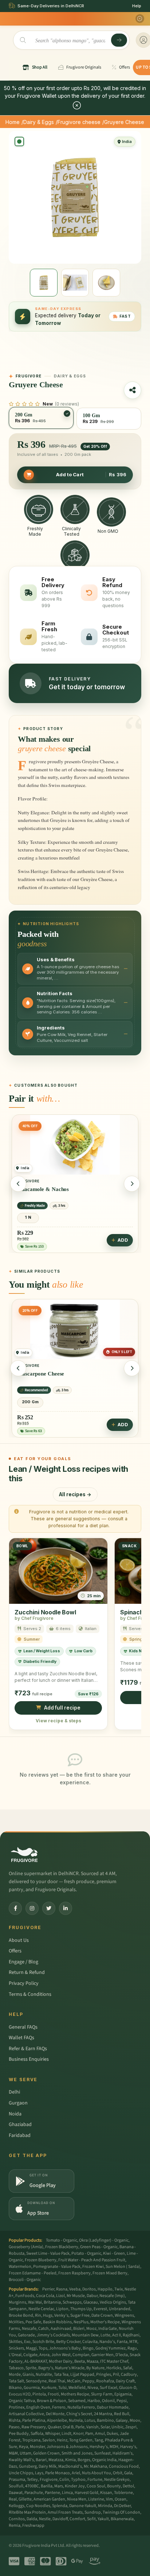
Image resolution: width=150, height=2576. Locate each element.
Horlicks (114, 2368)
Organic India (104, 2460)
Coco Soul (96, 2486)
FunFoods (25, 2296)
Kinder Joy (75, 2486)
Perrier (48, 2289)
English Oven (38, 2407)
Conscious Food (124, 2466)
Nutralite (44, 2375)
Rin (38, 2315)
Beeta (80, 2361)
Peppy (88, 2381)
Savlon (49, 2440)
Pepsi (122, 2401)
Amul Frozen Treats (65, 2512)
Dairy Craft (125, 2381)
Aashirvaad (61, 2329)
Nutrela (76, 2420)
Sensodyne (36, 2381)
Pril (116, 2375)
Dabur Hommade (113, 2407)
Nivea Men (77, 2499)
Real (13, 2499)
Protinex (17, 2407)
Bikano (15, 2388)
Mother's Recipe (105, 2322)
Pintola (39, 2394)
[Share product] (133, 390)
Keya (23, 2447)
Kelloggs (17, 2506)
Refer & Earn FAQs (28, 2049)
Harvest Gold (86, 2493)
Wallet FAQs (21, 2038)
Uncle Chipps (21, 2473)
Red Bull (122, 2414)
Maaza (92, 2361)
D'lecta (122, 2355)
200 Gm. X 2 (35, 1402)
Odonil (108, 2401)
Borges (84, 2460)
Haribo (94, 2401)
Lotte (105, 2335)
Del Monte (55, 2414)
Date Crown (102, 2315)
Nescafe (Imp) (112, 2296)
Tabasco (16, 2368)
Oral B (68, 2427)
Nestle (45, 2519)
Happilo (105, 2289)
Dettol (128, 2486)
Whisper (52, 2434)
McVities (16, 2322)
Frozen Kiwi (93, 2267)
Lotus (90, 2420)
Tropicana (31, 2440)
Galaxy (122, 2420)
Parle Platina (34, 2420)
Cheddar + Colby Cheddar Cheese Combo (67, 1374)
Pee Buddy (19, 2434)
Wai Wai (35, 2302)
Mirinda (105, 2506)
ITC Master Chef (114, 2361)
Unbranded (120, 2309)
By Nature (95, 2368)
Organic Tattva (22, 2401)
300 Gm (30, 1219)
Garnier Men (102, 2355)
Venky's (61, 2315)
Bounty (114, 2486)
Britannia (52, 2302)
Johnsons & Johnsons (67, 2447)
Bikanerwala (122, 2519)
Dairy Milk (48, 2466)
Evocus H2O (20, 2394)
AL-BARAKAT (36, 2361)
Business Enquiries (29, 2059)
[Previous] (18, 1184)
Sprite (31, 2368)
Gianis (28, 2375)
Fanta (122, 2342)
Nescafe (29, 2329)
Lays (39, 2473)
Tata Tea (61, 2375)
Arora (44, 2355)
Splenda (60, 2506)
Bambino (105, 2420)
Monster (37, 2447)
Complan (81, 2355)
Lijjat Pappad (82, 2375)
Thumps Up (81, 2309)
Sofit (91, 2519)
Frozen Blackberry (62, 2247)
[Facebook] (15, 1908)
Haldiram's (123, 2453)
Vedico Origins (113, 2302)
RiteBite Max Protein (27, 2512)
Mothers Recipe (75, 2394)
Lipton (62, 2309)
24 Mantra (103, 2414)
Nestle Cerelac (41, 2309)
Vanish (92, 2427)
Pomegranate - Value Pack (57, 2267)
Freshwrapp (33, 2525)
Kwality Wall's (21, 2460)
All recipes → (75, 1494)
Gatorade (26, 2335)
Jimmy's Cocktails (53, 2335)
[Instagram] (32, 1908)
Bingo (88, 2348)
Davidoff (60, 2519)
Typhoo (78, 2480)
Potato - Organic (86, 2253)
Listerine (96, 2499)
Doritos (89, 2289)
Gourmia (32, 2388)
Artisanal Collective (26, 2414)
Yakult (103, 2519)
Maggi (31, 2348)
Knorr (78, 2434)
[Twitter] (49, 1908)
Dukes (112, 2434)
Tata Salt (16, 2381)
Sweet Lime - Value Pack (48, 2253)
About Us (19, 1940)
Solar (105, 2427)
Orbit (118, 2473)
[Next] (132, 1184)
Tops (43, 2348)
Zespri (131, 2427)
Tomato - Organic (62, 2240)
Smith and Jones (77, 2453)
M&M (13, 2453)
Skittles (15, 2342)
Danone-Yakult (83, 2506)
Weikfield (77, 2388)
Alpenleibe (57, 2420)
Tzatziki (27, 1191)
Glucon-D (128, 2388)
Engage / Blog (23, 1962)
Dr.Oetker (122, 2506)
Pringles (104, 2375)
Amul (100, 2434)
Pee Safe (33, 2322)
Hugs (48, 2315)
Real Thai (57, 2381)
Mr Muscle (76, 2296)
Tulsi (62, 2388)
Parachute (34, 2493)
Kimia (70, 2460)
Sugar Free (80, 2315)
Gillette (25, 2499)
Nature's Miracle (70, 2368)
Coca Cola (45, 2296)
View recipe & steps (58, 1720)
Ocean (121, 2499)
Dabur (92, 2296)
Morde (15, 2375)
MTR (133, 2342)
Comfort (77, 2519)
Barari (41, 2460)
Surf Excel (108, 2388)
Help (137, 6)
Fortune (95, 2480)
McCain (74, 2381)
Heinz (62, 2440)
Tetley (32, 2480)
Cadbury (129, 2375)
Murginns (17, 2302)
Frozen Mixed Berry (110, 2273)
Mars (59, 2486)
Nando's (107, 2342)
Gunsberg (28, 2466)
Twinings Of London (121, 2512)
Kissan (106, 2493)
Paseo (14, 2427)
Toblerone (123, 2493)
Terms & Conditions (30, 1994)
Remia (15, 2525)
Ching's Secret (79, 2414)
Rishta (15, 2420)
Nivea (93, 2388)
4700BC (32, 2486)
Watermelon (20, 2267)
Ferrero (59, 2407)
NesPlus (81, 2322)
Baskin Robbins (57, 2322)
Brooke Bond (21, 2315)
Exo (27, 2342)
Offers (15, 1951)
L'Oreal (15, 2355)
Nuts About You (96, 2473)
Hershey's (99, 2447)
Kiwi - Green (114, 2253)
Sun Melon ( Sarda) (123, 2267)
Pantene (52, 2493)
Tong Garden (81, 2440)
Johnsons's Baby (65, 2348)
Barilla (47, 2486)
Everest (100, 2309)
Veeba (75, 2289)
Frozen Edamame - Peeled (33, 2273)
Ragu (132, 2348)
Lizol (60, 2296)
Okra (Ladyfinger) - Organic (104, 2240)
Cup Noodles (38, 2506)
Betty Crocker (68, 2342)
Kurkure (49, 2388)
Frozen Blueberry (41, 2260)
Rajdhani (131, 2335)
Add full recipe (62, 1708)
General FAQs (23, 2027)
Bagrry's (46, 2368)
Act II (117, 2335)
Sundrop (93, 2512)
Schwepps (72, 2302)
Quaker (54, 2427)
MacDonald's (70, 2466)
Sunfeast (102, 2453)
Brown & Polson (52, 2401)
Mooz (91, 2329)
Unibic (117, 2427)
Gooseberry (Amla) (26, 2247)
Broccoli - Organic (25, 2280)
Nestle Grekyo (117, 2480)
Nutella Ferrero (81, 2407)
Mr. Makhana (95, 2466)
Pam (89, 2434)
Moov (135, 2420)
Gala (128, 2473)
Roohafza (105, 2381)
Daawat (16, 2493)
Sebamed (77, 2401)
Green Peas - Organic (99, 2247)
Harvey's (128, 2447)
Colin (64, 2480)
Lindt (66, 2434)
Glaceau (91, 2302)
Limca (67, 2493)
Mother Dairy (61, 2361)
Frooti (53, 2394)
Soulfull (16, 2486)
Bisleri (79, 2329)
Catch (44, 2329)
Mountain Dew (85, 2335)
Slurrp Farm (102, 2394)
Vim (109, 2499)
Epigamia (123, 2394)
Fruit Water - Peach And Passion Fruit (92, 2260)
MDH (114, 2447)
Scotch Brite (43, 2342)
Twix (119, 2289)
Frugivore (49, 2480)
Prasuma (17, 2480)
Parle (80, 2427)
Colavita (90, 2342)
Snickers (16, 2348)
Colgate (30, 2355)
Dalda (32, 2519)
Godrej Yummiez (110, 2348)
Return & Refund (27, 1972)
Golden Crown (46, 2453)
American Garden (49, 2499)
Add (123, 1241)
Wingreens (124, 2315)
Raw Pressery (34, 2427)
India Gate (108, 2329)
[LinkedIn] (66, 1908)
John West (61, 2355)
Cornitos (17, 2519)
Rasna (62, 2289)
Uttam (25, 2453)
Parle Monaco (58, 2473)
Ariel (76, 2473)
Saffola (37, 2434)
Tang (99, 2440)
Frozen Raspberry (74, 2273)
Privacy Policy (24, 1983)
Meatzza (56, 2460)
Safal (128, 2368)
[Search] (119, 40)
